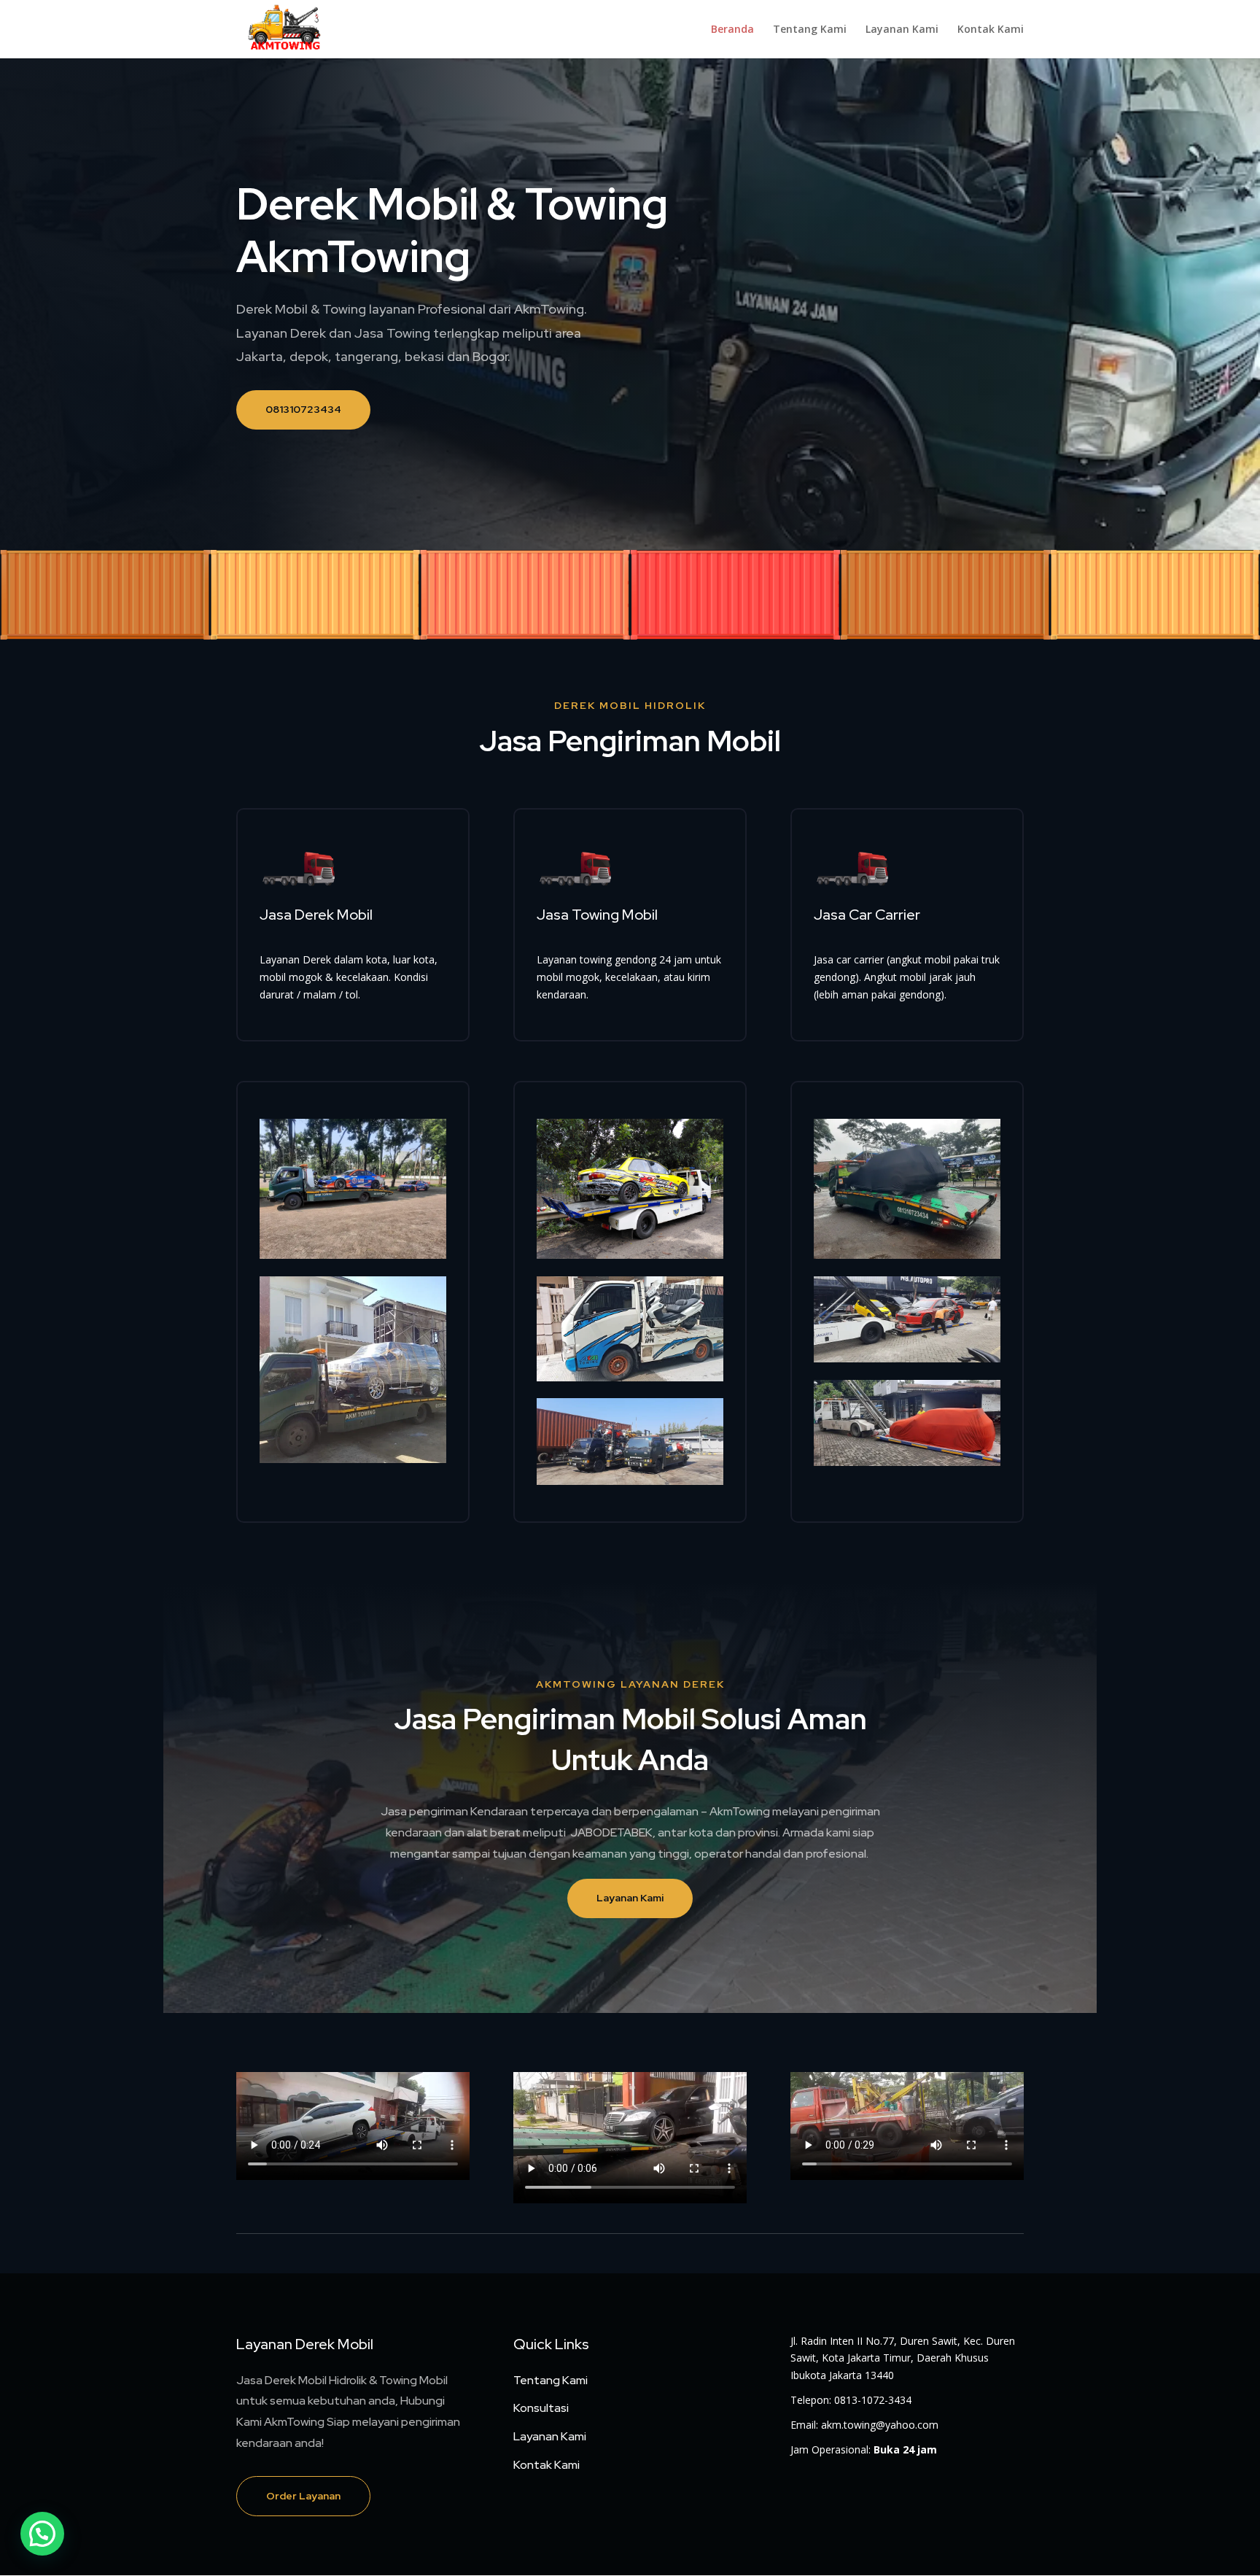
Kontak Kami (991, 30)
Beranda (732, 30)
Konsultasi (541, 2408)
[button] (42, 2534)
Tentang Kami (810, 30)
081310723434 (303, 409)
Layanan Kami (902, 30)
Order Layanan (303, 2496)
